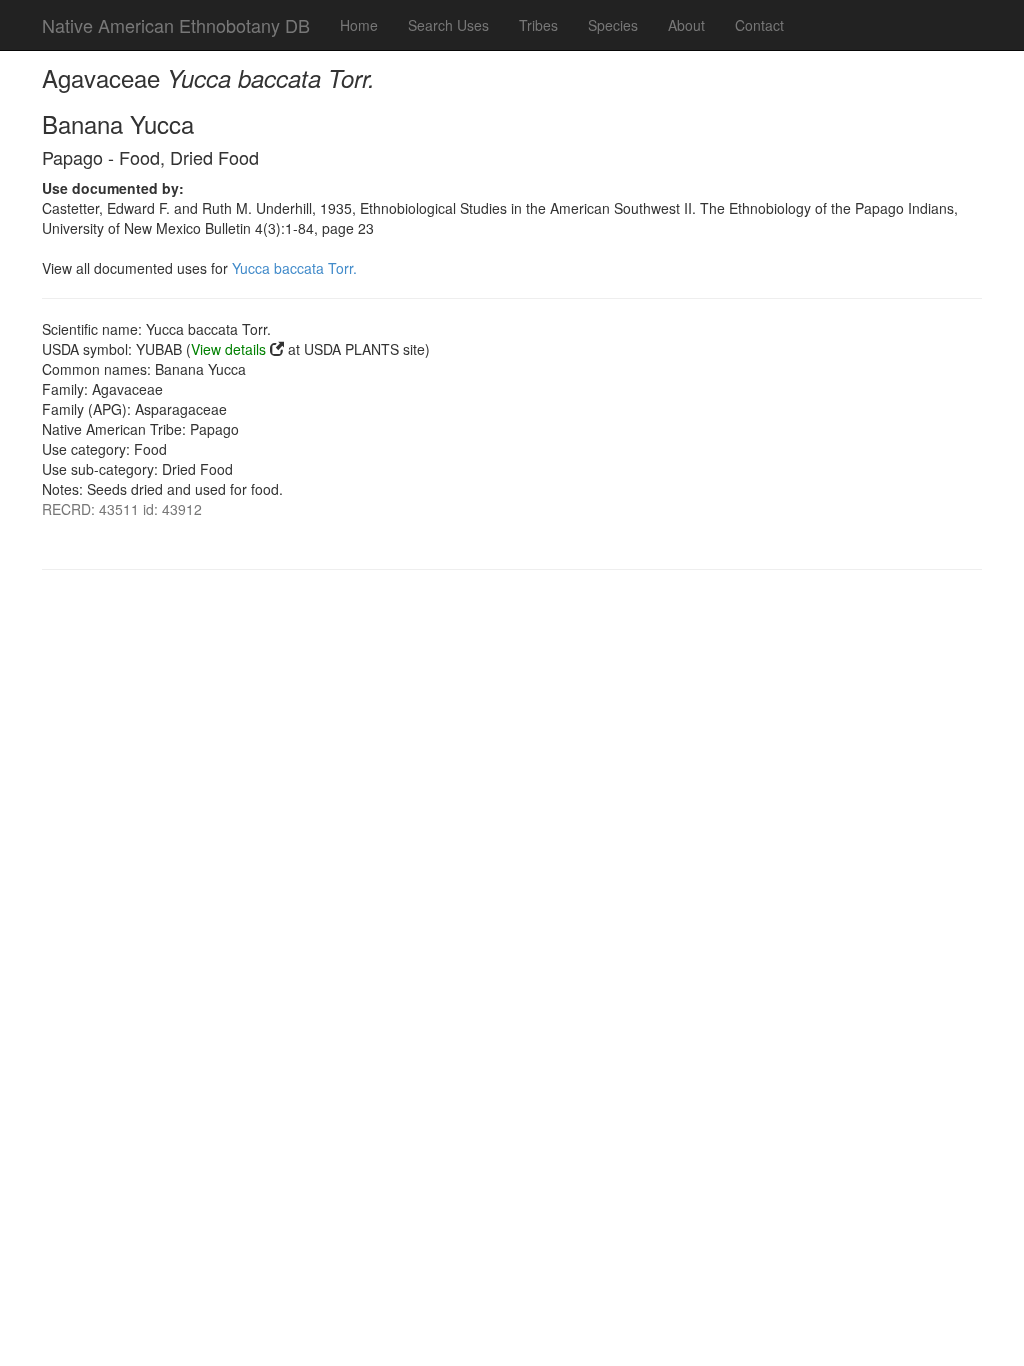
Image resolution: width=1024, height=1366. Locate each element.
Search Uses (448, 25)
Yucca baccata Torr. (294, 268)
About (686, 25)
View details (228, 349)
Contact (759, 25)
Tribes (538, 25)
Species (613, 25)
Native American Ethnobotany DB (176, 25)
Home (359, 25)
